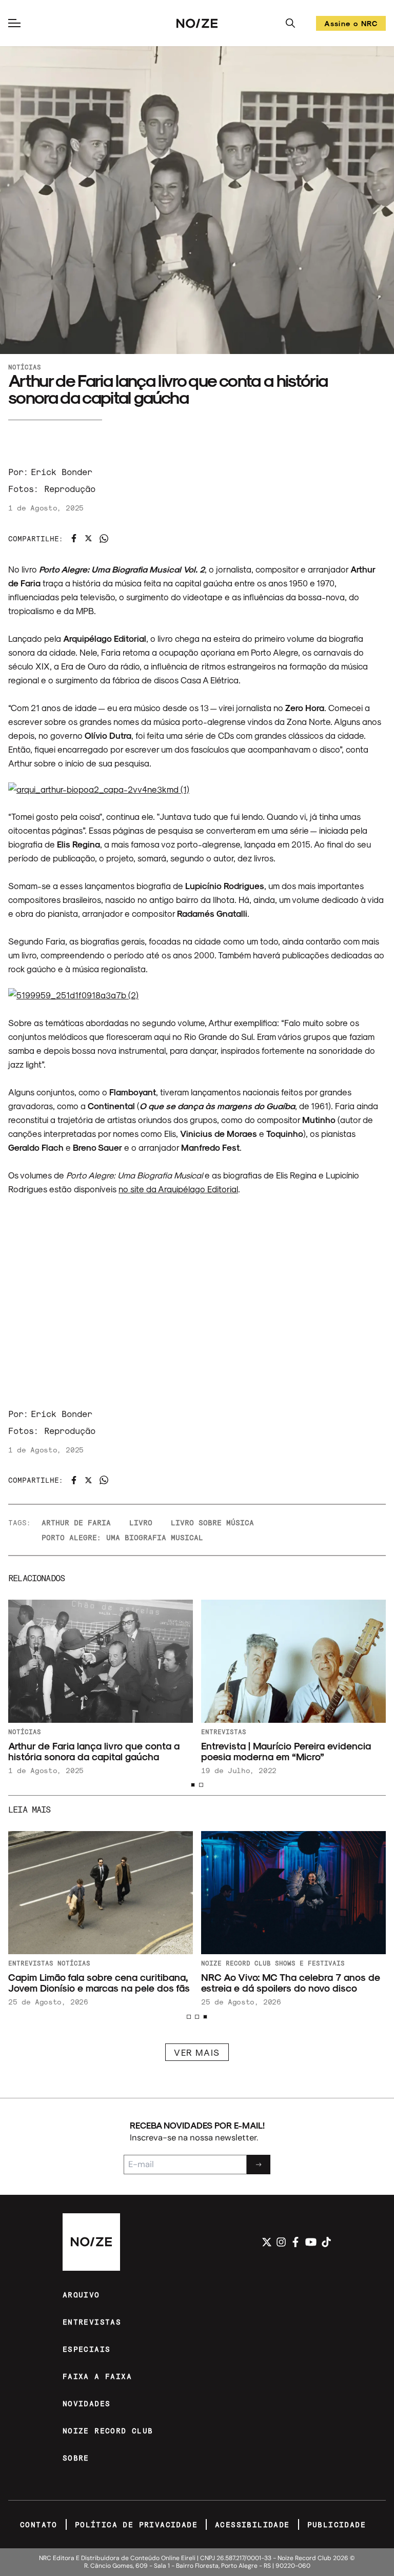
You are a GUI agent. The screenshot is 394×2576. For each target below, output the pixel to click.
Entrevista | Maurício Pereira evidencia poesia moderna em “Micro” (286, 1751)
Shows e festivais (310, 1963)
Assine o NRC (351, 25)
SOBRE (76, 2458)
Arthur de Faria (76, 1522)
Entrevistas (224, 1732)
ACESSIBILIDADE (252, 2524)
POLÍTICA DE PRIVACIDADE (136, 2524)
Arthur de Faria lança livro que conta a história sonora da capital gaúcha (94, 1751)
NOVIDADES (87, 2403)
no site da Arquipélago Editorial (178, 1189)
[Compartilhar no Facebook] (74, 538)
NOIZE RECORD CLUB (108, 2431)
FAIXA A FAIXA (97, 2376)
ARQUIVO (81, 2295)
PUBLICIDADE (337, 2524)
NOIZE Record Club (236, 1963)
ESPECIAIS (87, 2349)
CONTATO (39, 2524)
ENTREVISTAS (92, 2322)
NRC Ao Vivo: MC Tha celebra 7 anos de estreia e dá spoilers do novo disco (291, 1982)
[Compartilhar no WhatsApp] (104, 538)
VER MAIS (197, 2052)
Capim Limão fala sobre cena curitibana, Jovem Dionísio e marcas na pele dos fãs (99, 1982)
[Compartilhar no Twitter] (88, 538)
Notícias (25, 367)
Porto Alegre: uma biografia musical (122, 1537)
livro (141, 1522)
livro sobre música (212, 1522)
